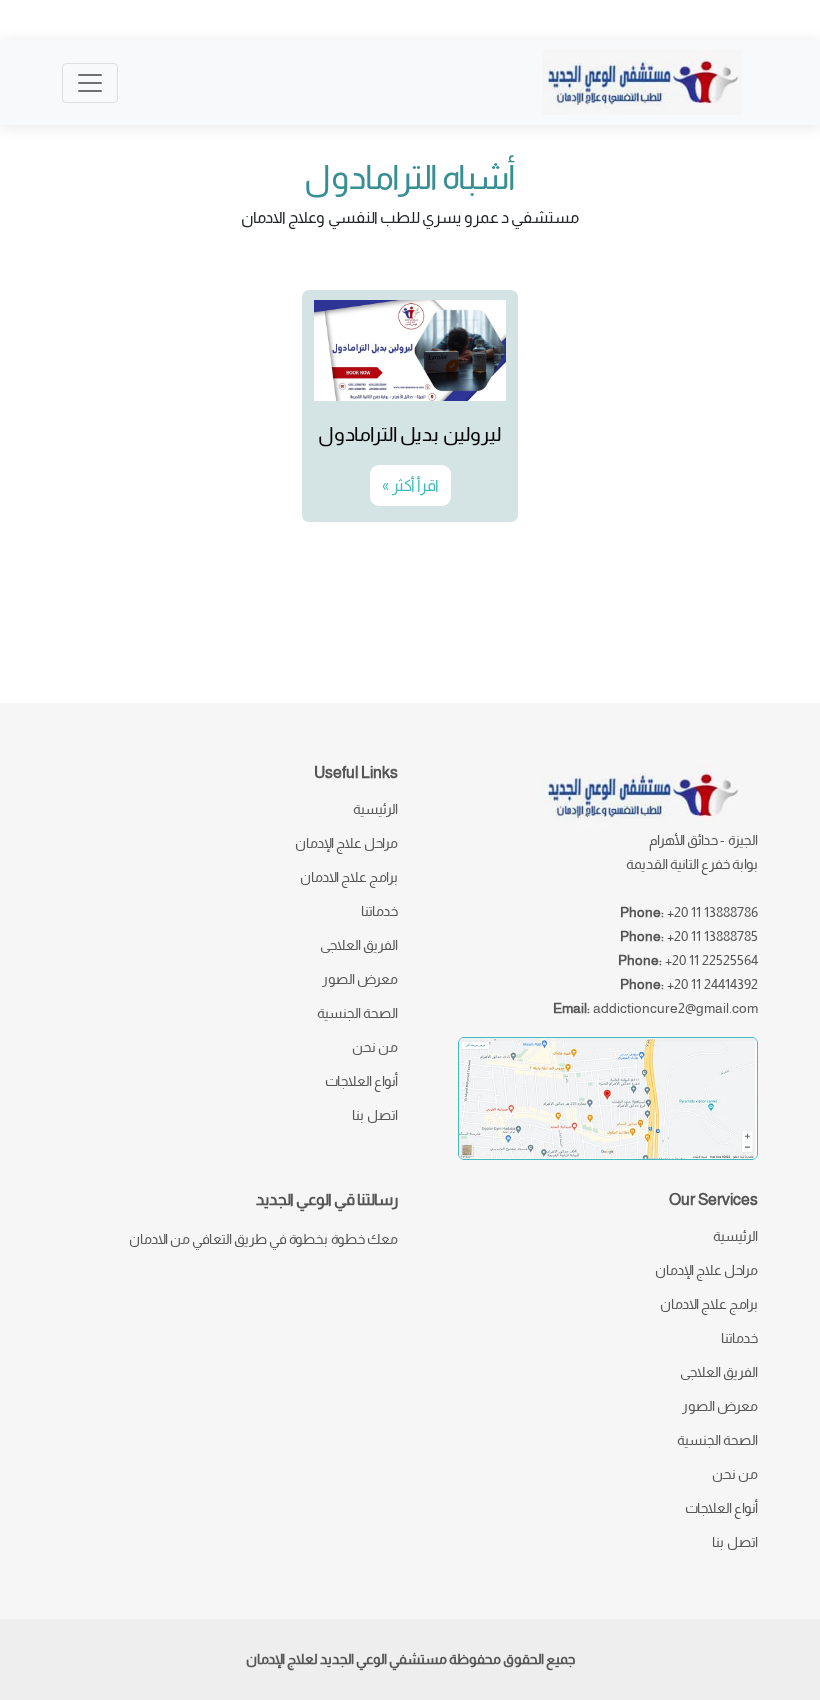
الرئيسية (375, 809)
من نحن (375, 1047)
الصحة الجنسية (357, 1013)
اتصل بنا (375, 1115)
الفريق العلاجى (359, 945)
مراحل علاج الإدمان (346, 843)
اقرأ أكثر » (410, 485)
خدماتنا (379, 911)
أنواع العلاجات (361, 1081)
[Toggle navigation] (90, 83)
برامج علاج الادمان (349, 877)
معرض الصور (360, 979)
